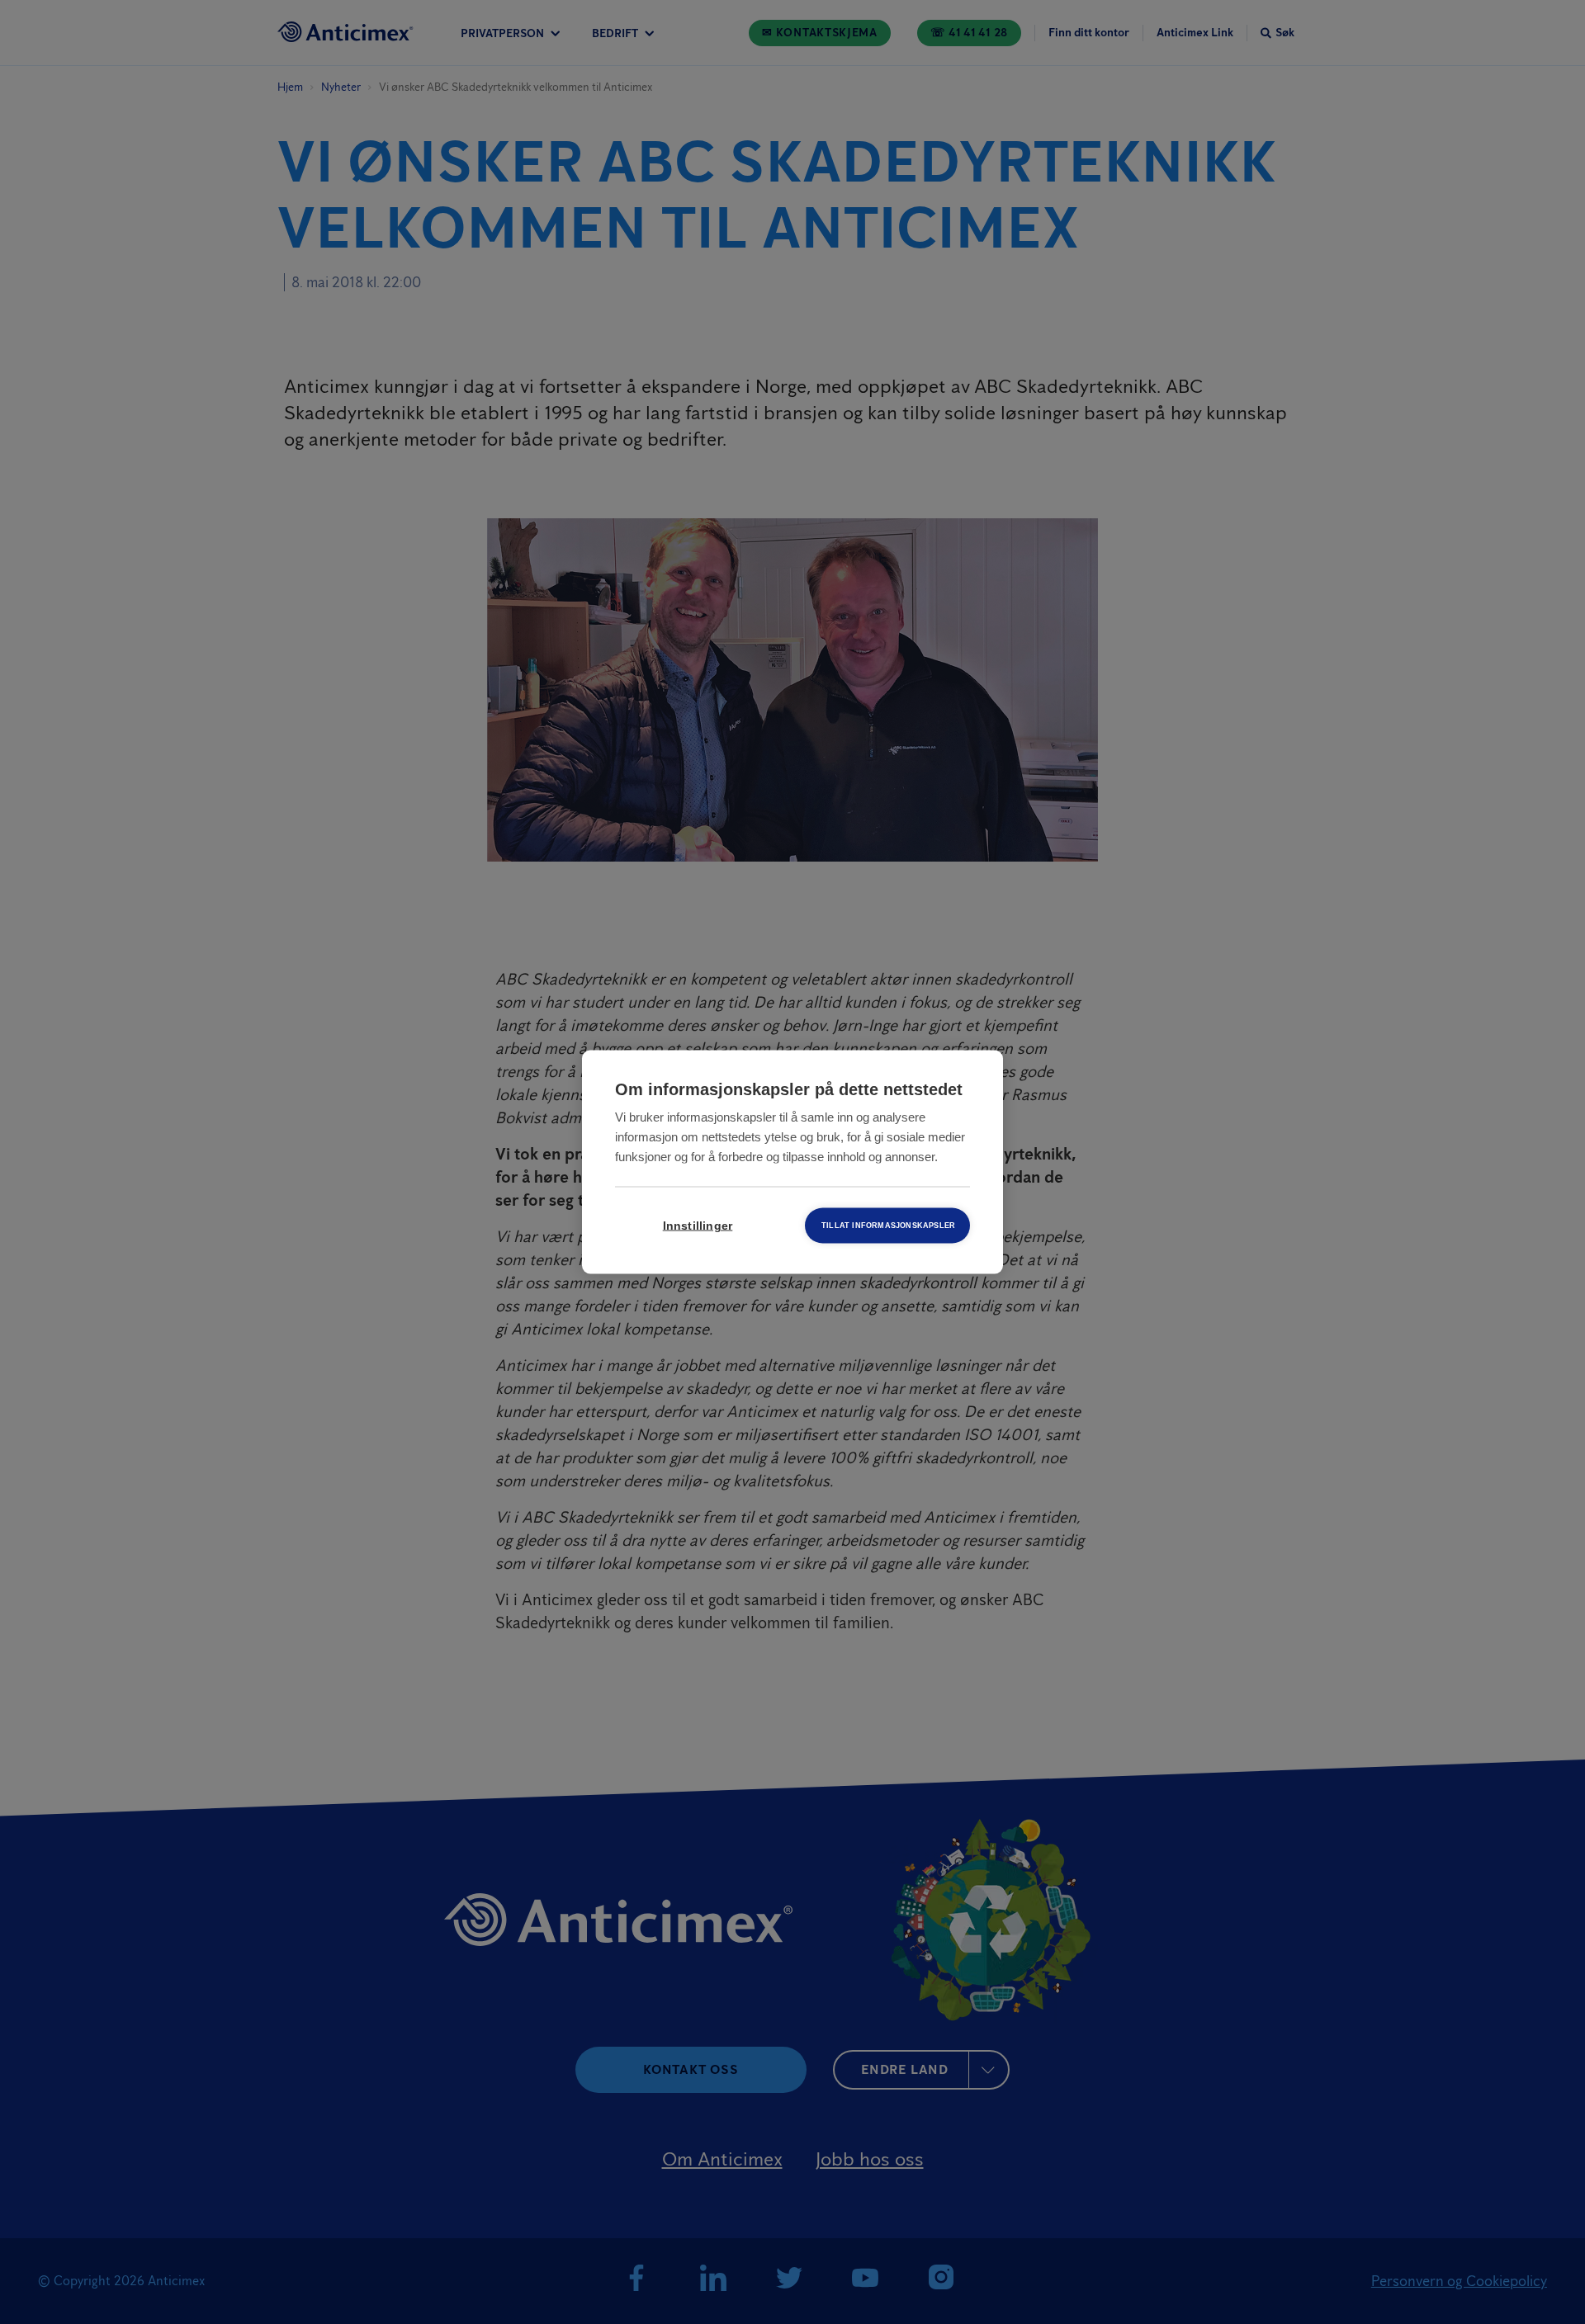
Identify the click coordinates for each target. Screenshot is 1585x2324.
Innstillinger (698, 1226)
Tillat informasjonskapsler (888, 1226)
